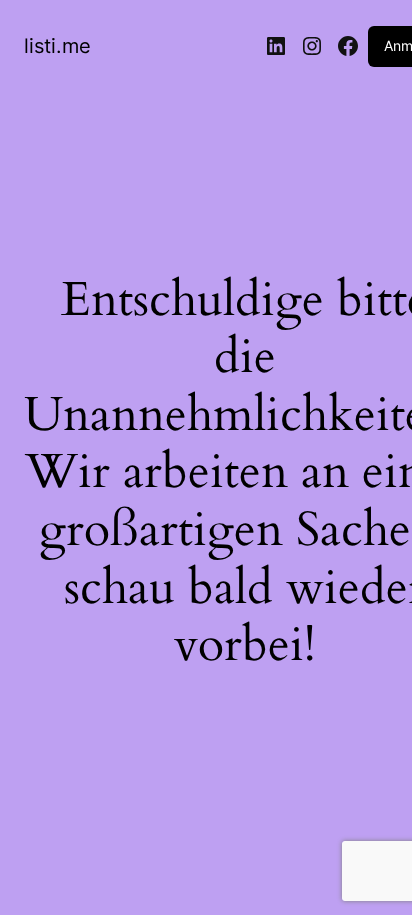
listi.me (57, 46)
